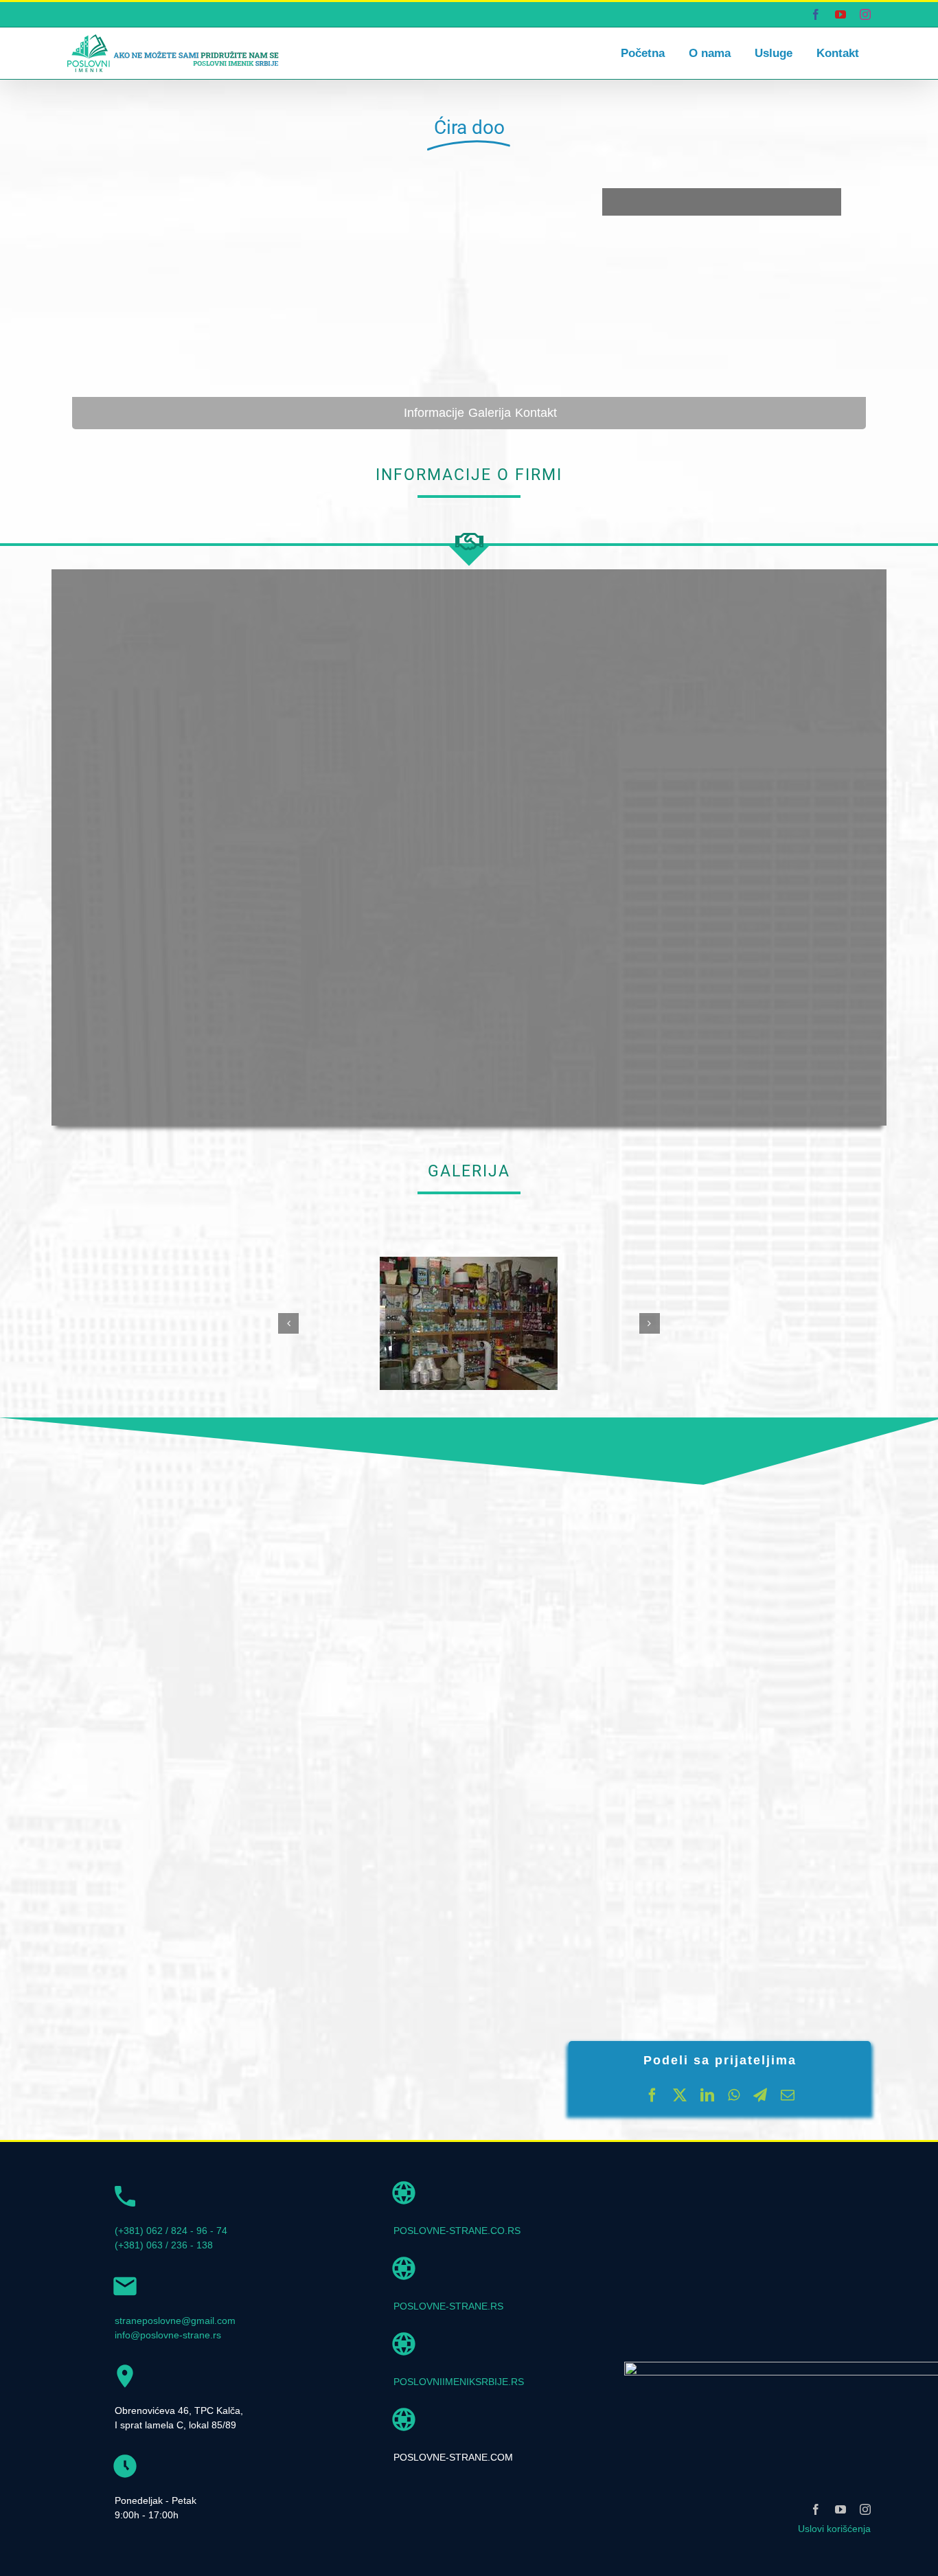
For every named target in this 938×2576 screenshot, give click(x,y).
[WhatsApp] (734, 2095)
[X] (680, 2095)
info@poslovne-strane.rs (168, 2335)
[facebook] (816, 2509)
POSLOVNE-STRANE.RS (448, 2306)
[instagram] (865, 2509)
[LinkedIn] (707, 2095)
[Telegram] (760, 2095)
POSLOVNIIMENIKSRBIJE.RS (459, 2382)
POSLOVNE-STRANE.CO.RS (457, 2231)
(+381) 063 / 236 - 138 (164, 2245)
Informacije (434, 413)
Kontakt (536, 413)
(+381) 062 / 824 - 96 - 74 (171, 2231)
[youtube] (840, 2509)
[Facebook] (652, 2095)
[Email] (788, 2095)
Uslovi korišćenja (834, 2529)
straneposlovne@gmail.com (175, 2321)
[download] (469, 1262)
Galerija (490, 413)
